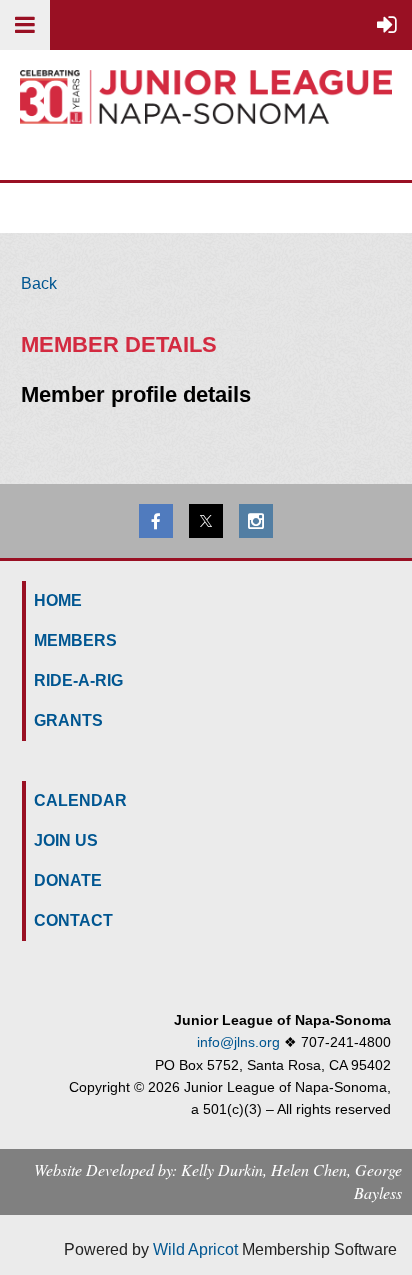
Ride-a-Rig (78, 680)
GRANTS (68, 720)
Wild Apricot (195, 1249)
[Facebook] (156, 521)
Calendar (80, 800)
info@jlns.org (238, 1042)
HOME (58, 600)
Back (39, 283)
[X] (206, 521)
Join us (66, 840)
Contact (73, 920)
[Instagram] (256, 521)
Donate (68, 880)
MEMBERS (75, 640)
